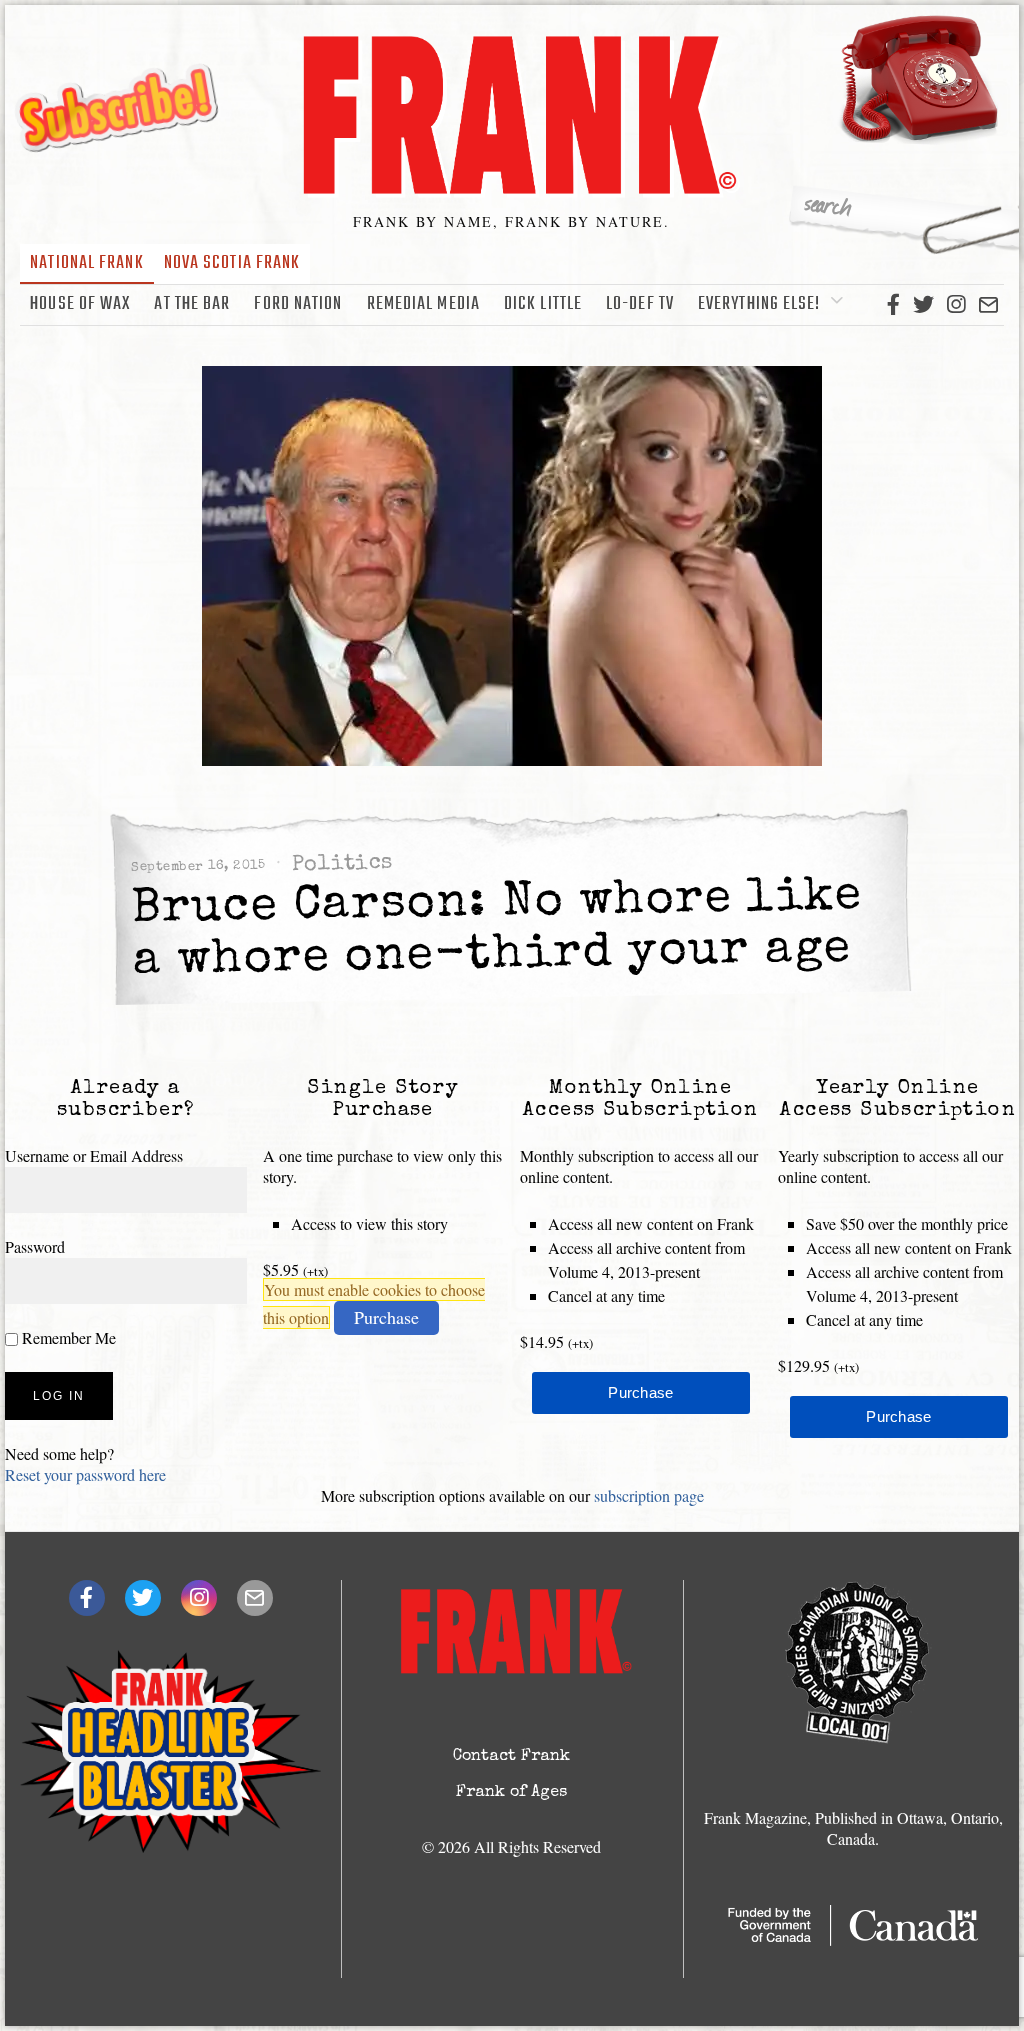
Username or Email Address (94, 1155)
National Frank (86, 263)
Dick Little (543, 304)
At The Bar (192, 304)
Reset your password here (85, 1474)
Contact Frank (511, 1757)
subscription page (649, 1495)
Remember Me (67, 1337)
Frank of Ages (511, 1793)
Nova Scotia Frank (232, 263)
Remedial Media (423, 304)
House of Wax (80, 304)
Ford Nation (298, 304)
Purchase (386, 1317)
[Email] (988, 305)
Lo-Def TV (640, 304)
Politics (342, 865)
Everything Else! (759, 304)
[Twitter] (923, 305)
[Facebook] (893, 305)
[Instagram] (956, 305)
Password (35, 1246)
